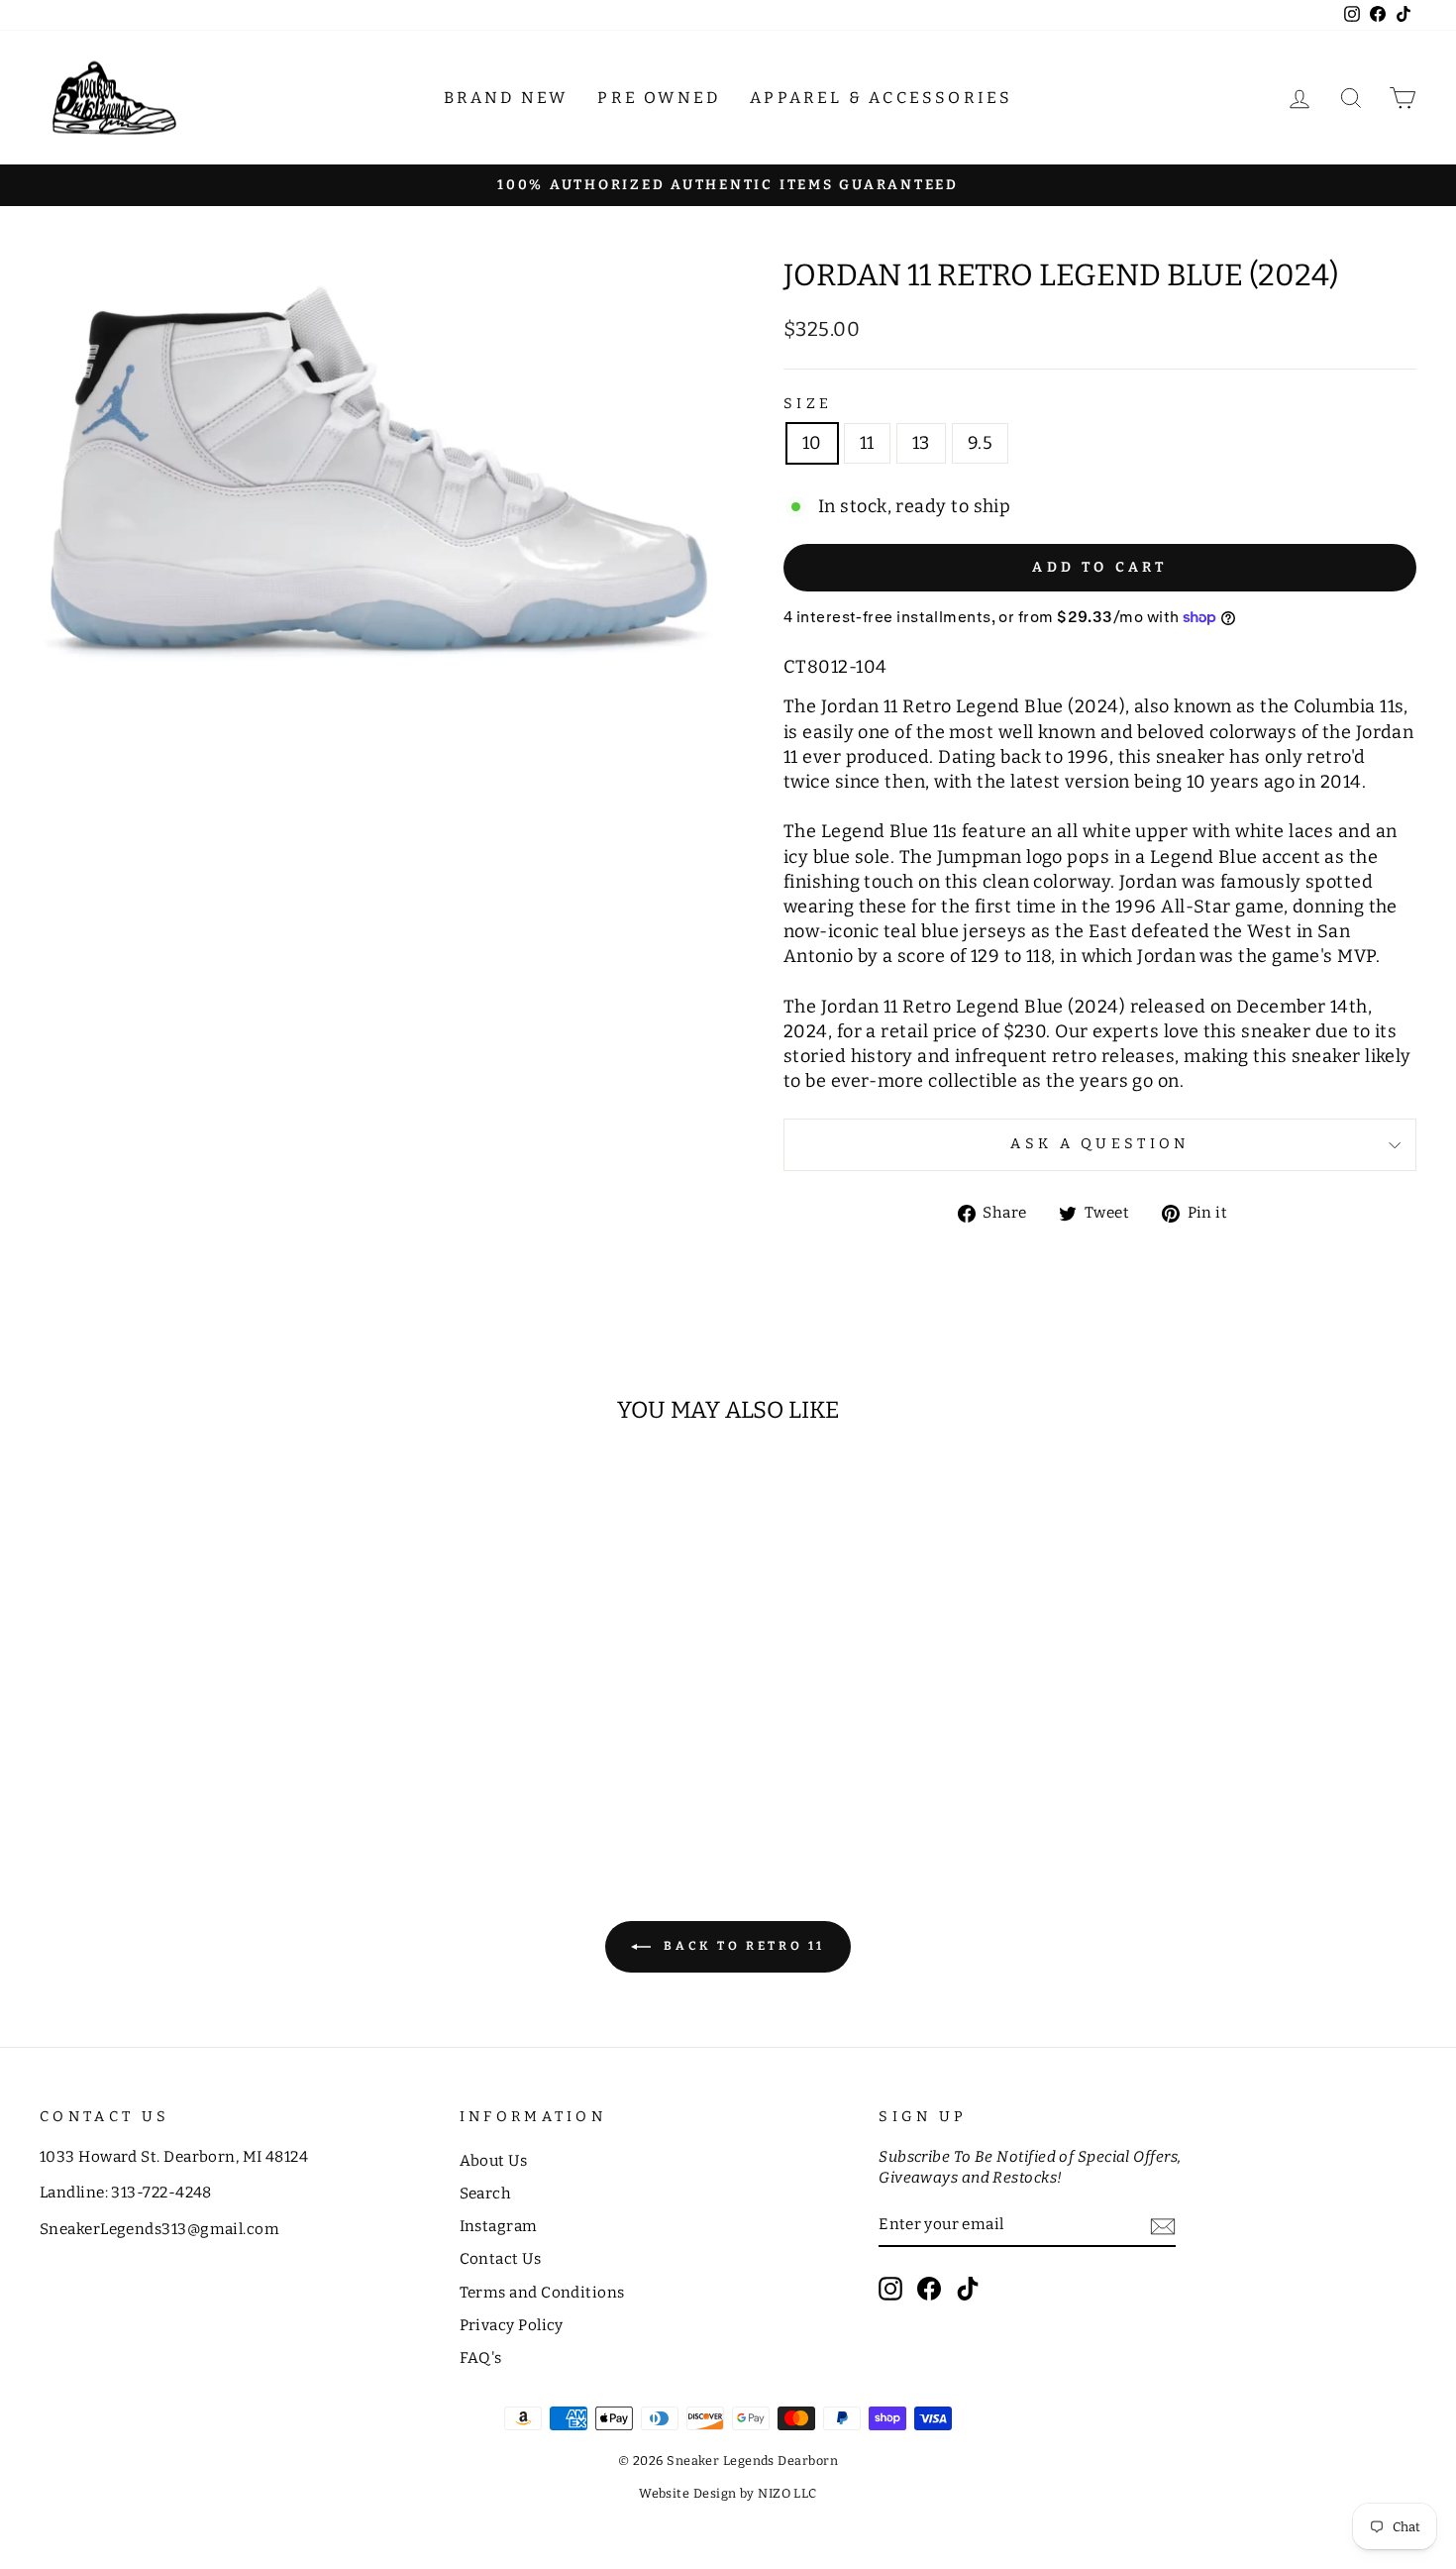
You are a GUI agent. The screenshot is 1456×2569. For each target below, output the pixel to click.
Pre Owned (659, 98)
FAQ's (481, 2358)
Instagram (499, 2226)
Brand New (506, 98)
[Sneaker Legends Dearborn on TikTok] (968, 2289)
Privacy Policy (512, 2325)
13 (921, 443)
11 (867, 443)
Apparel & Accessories (881, 98)
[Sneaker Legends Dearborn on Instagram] (890, 2289)
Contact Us (501, 2259)
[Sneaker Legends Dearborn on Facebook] (929, 2289)
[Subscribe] (1163, 2226)
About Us (494, 2161)
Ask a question (1099, 1144)
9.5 (980, 443)
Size (808, 404)
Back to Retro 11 (742, 1946)
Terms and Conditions (542, 2293)
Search (486, 2194)
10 (812, 443)
